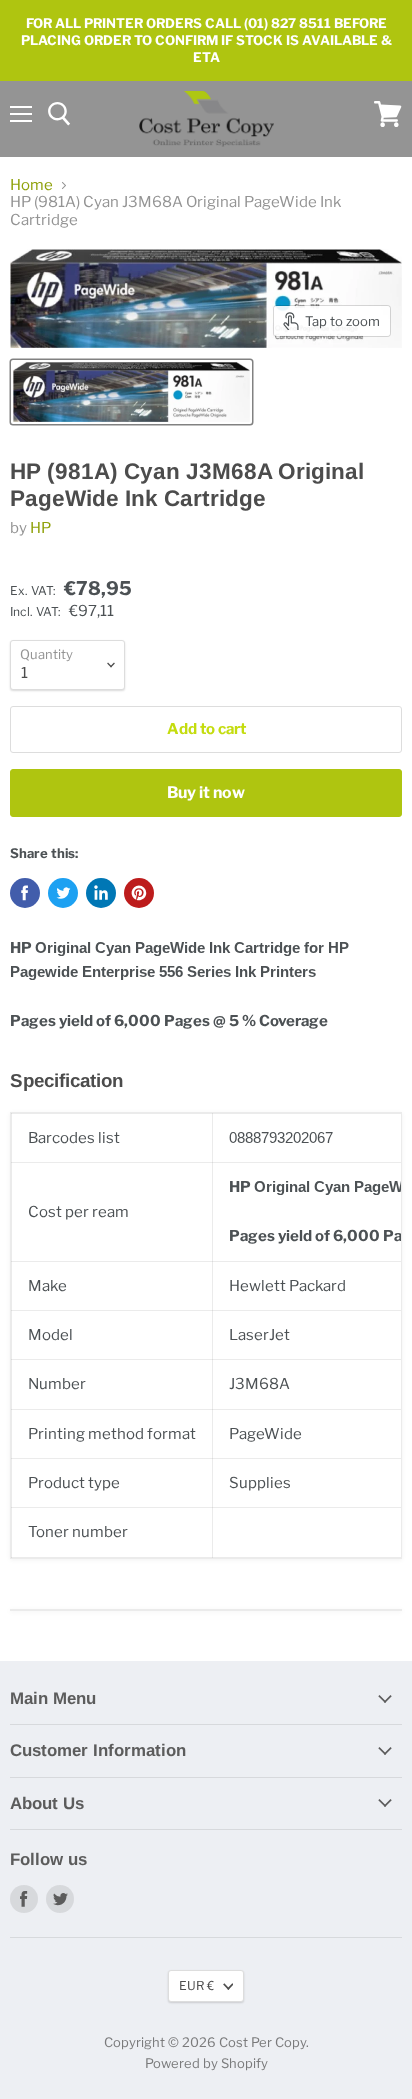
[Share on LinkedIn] (101, 893)
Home (31, 185)
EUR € (196, 1985)
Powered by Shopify (206, 2063)
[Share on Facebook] (25, 893)
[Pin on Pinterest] (139, 893)
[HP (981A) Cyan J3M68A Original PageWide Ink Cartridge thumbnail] (131, 392)
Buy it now (206, 792)
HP (40, 528)
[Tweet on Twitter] (63, 893)
